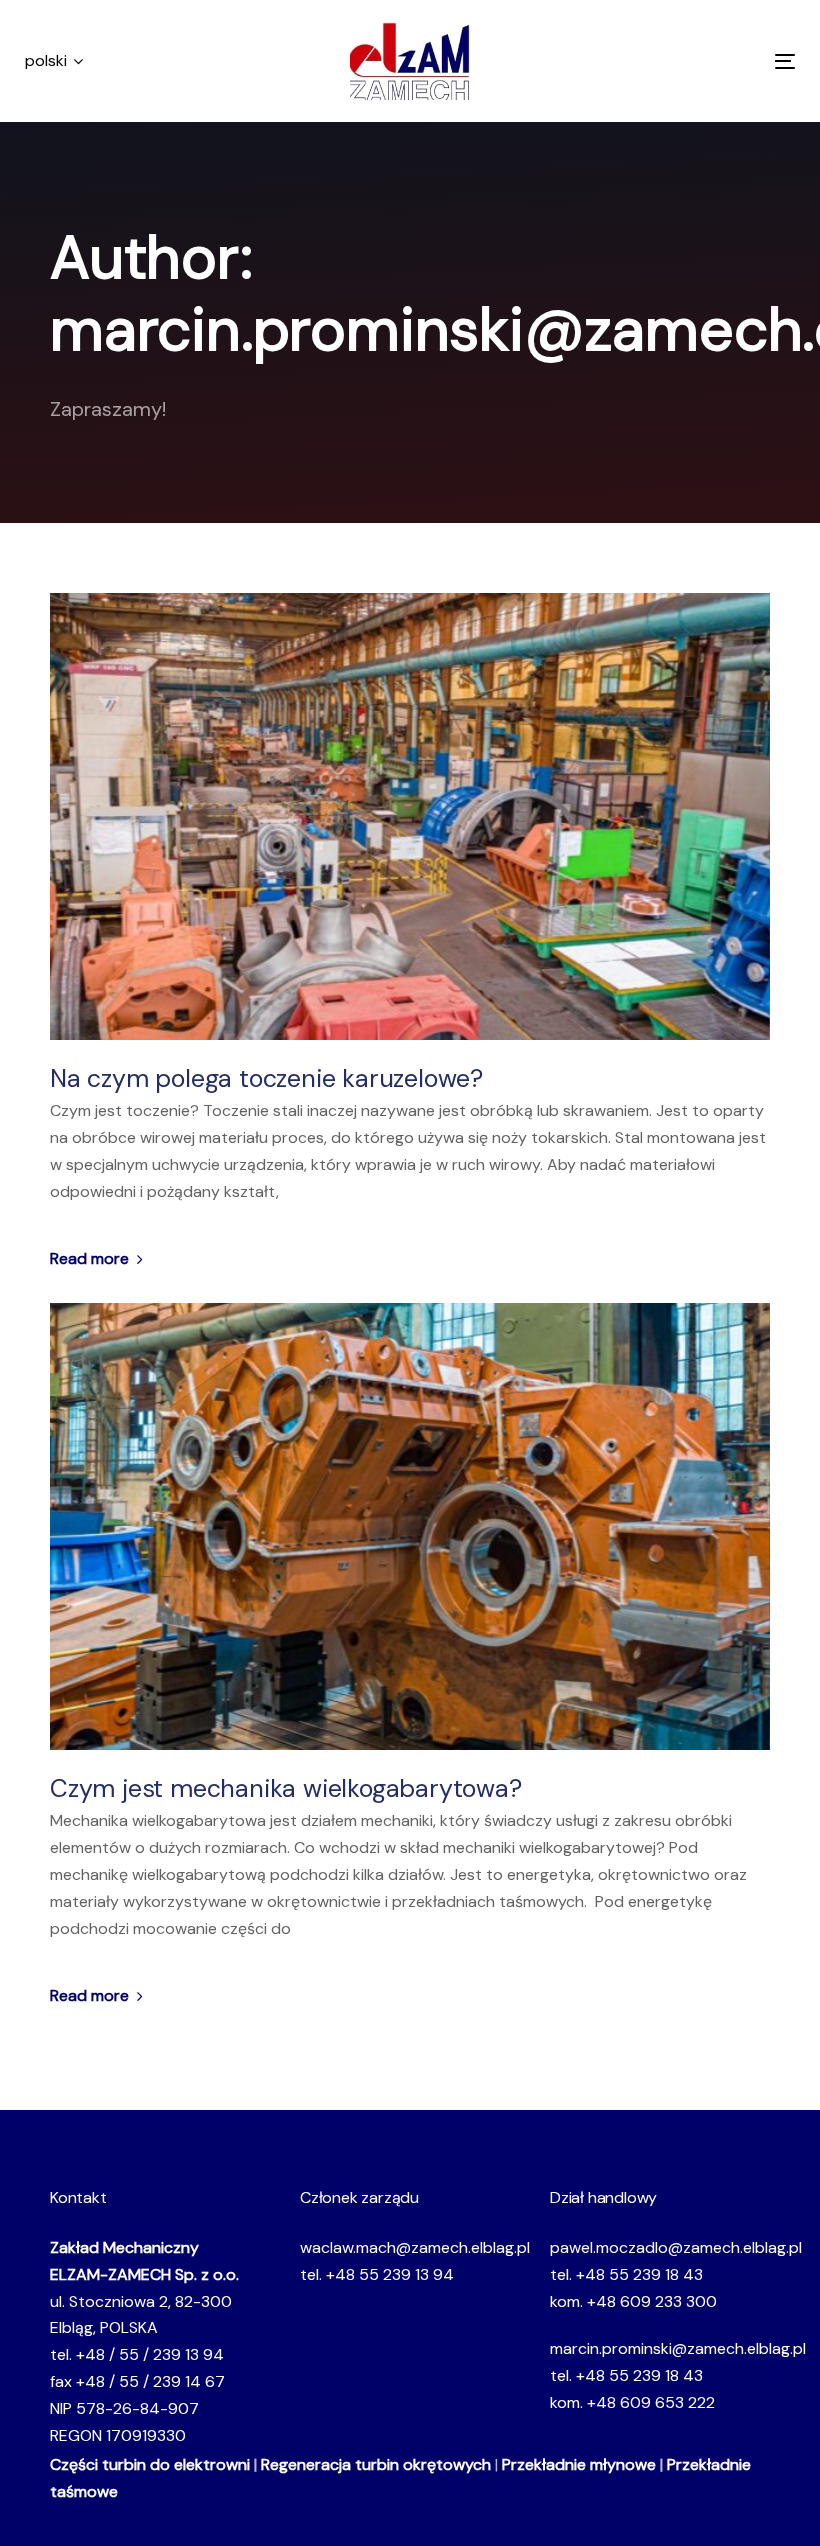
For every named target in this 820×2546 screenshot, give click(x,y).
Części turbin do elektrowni (150, 2464)
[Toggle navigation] (666, 61)
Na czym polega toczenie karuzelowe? (266, 1079)
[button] (54, 61)
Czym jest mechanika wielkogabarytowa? (289, 1789)
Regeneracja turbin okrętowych (376, 2464)
